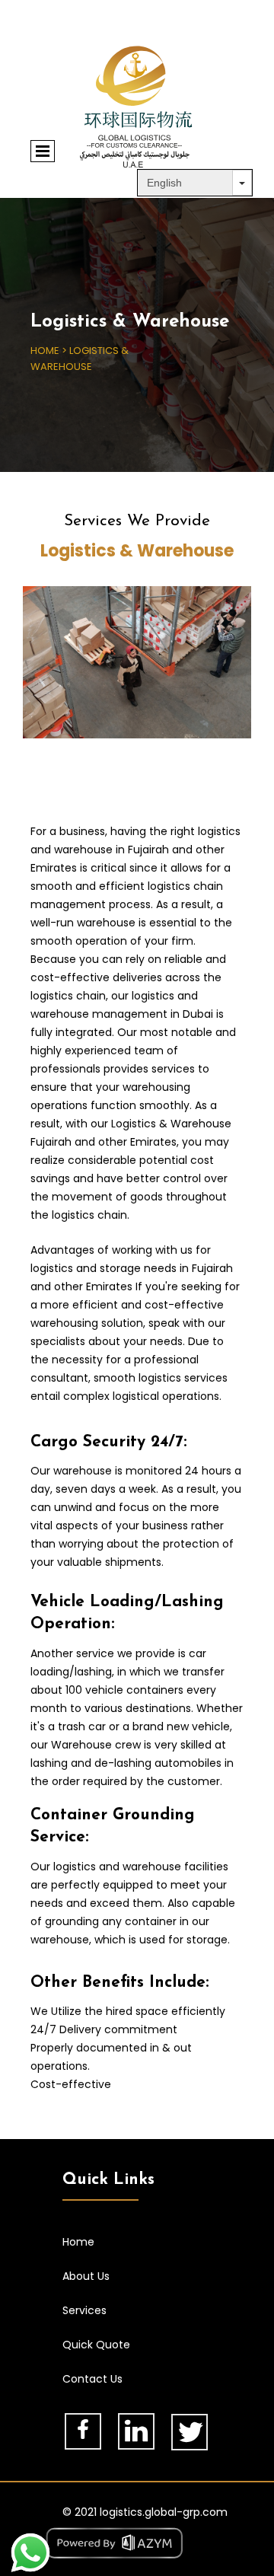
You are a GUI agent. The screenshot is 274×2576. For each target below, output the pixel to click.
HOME (45, 351)
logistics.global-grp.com (164, 2512)
